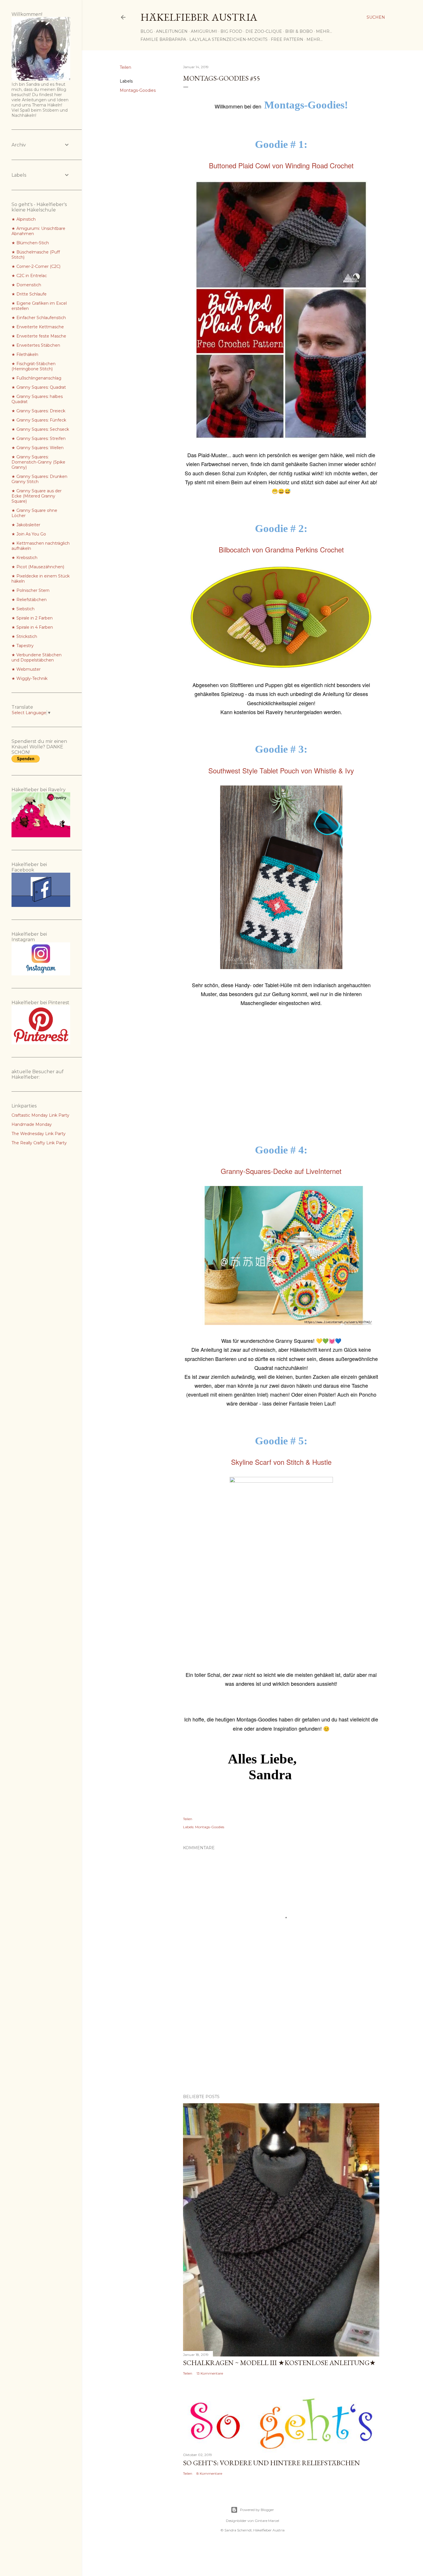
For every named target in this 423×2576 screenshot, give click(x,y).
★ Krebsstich (24, 558)
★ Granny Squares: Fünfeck (39, 420)
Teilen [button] (125, 67)
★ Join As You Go (29, 534)
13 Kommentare (210, 2373)
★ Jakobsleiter (26, 525)
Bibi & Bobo (299, 31)
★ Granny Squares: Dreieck (38, 411)
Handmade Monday (32, 1124)
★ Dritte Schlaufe (29, 294)
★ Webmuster (26, 669)
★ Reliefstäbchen (29, 600)
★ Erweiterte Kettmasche (38, 327)
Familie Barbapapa (163, 39)
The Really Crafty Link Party (39, 1143)
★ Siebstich (23, 609)
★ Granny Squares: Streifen (39, 438)
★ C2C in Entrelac (29, 276)
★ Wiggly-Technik (29, 678)
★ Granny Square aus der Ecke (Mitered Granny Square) (37, 496)
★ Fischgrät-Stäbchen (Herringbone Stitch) (34, 366)
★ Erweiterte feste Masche (39, 336)
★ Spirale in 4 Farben (32, 627)
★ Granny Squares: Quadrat (39, 387)
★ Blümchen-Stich (30, 243)
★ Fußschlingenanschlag (36, 378)
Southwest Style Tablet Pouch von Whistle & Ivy (281, 770)
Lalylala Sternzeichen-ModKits (228, 39)
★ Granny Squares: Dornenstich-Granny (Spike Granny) (38, 462)
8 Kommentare (209, 2473)
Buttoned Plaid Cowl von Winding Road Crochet (281, 165)
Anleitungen (172, 31)
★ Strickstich (24, 636)
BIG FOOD (231, 31)
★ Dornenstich (26, 285)
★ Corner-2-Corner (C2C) (36, 266)
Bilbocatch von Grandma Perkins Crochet (281, 549)
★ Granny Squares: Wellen (38, 448)
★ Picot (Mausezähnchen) (38, 567)
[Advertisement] (281, 1076)
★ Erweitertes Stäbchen (36, 345)
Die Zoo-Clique (264, 31)
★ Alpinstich (24, 219)
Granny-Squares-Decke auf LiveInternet (281, 1171)
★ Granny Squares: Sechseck (40, 429)
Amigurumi (204, 31)
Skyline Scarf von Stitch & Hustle (281, 1462)
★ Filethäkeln (25, 354)
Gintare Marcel (267, 2521)
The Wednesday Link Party (39, 1134)
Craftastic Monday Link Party (40, 1115)
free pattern (287, 39)
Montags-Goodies (138, 90)
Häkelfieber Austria (199, 17)
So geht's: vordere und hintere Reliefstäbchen (271, 2463)
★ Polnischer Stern (31, 590)
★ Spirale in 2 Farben (32, 618)
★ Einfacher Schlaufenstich (39, 318)
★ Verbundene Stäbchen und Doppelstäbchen (37, 657)
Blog (147, 31)
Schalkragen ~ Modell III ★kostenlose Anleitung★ (279, 2363)
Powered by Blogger (257, 2510)
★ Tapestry (23, 646)
